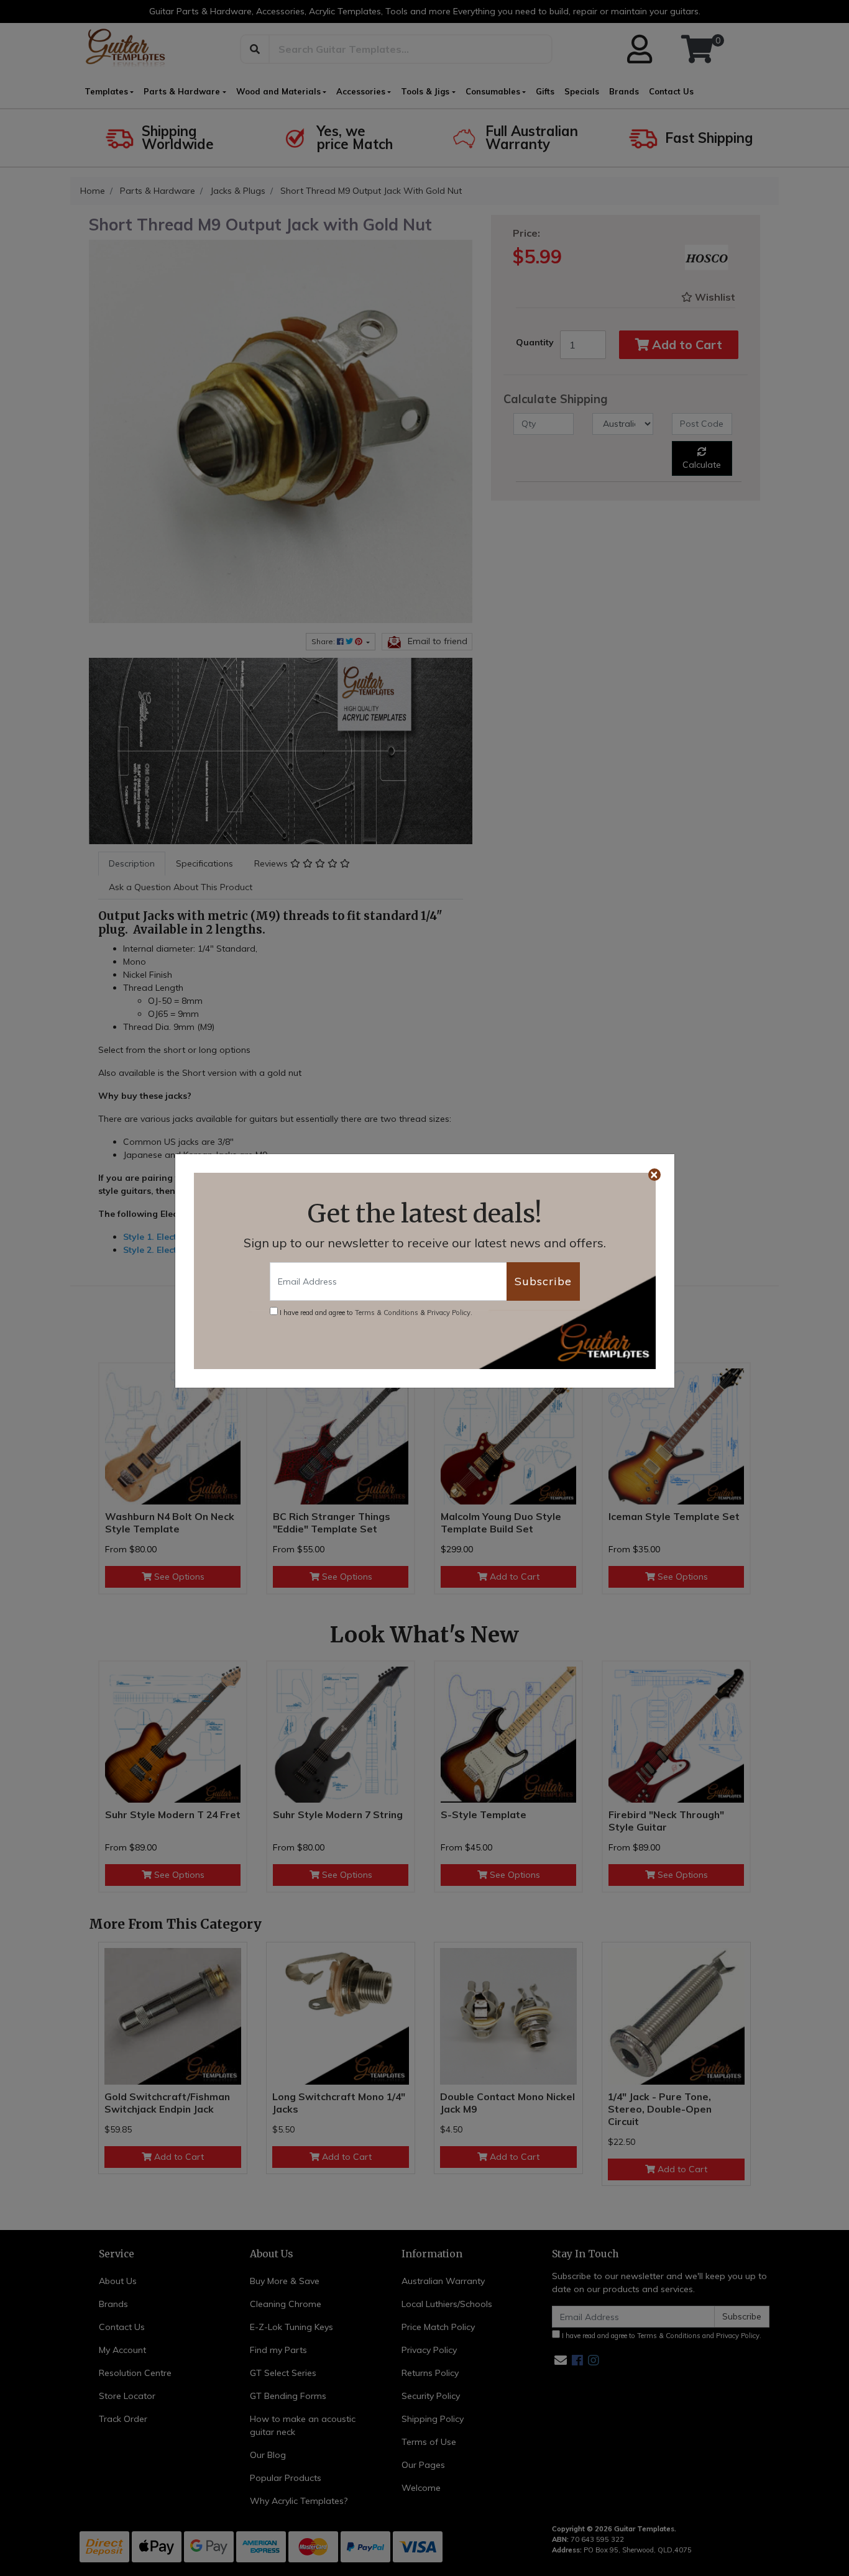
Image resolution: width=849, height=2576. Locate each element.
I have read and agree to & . (375, 1313)
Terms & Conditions (387, 1313)
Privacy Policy (449, 1313)
